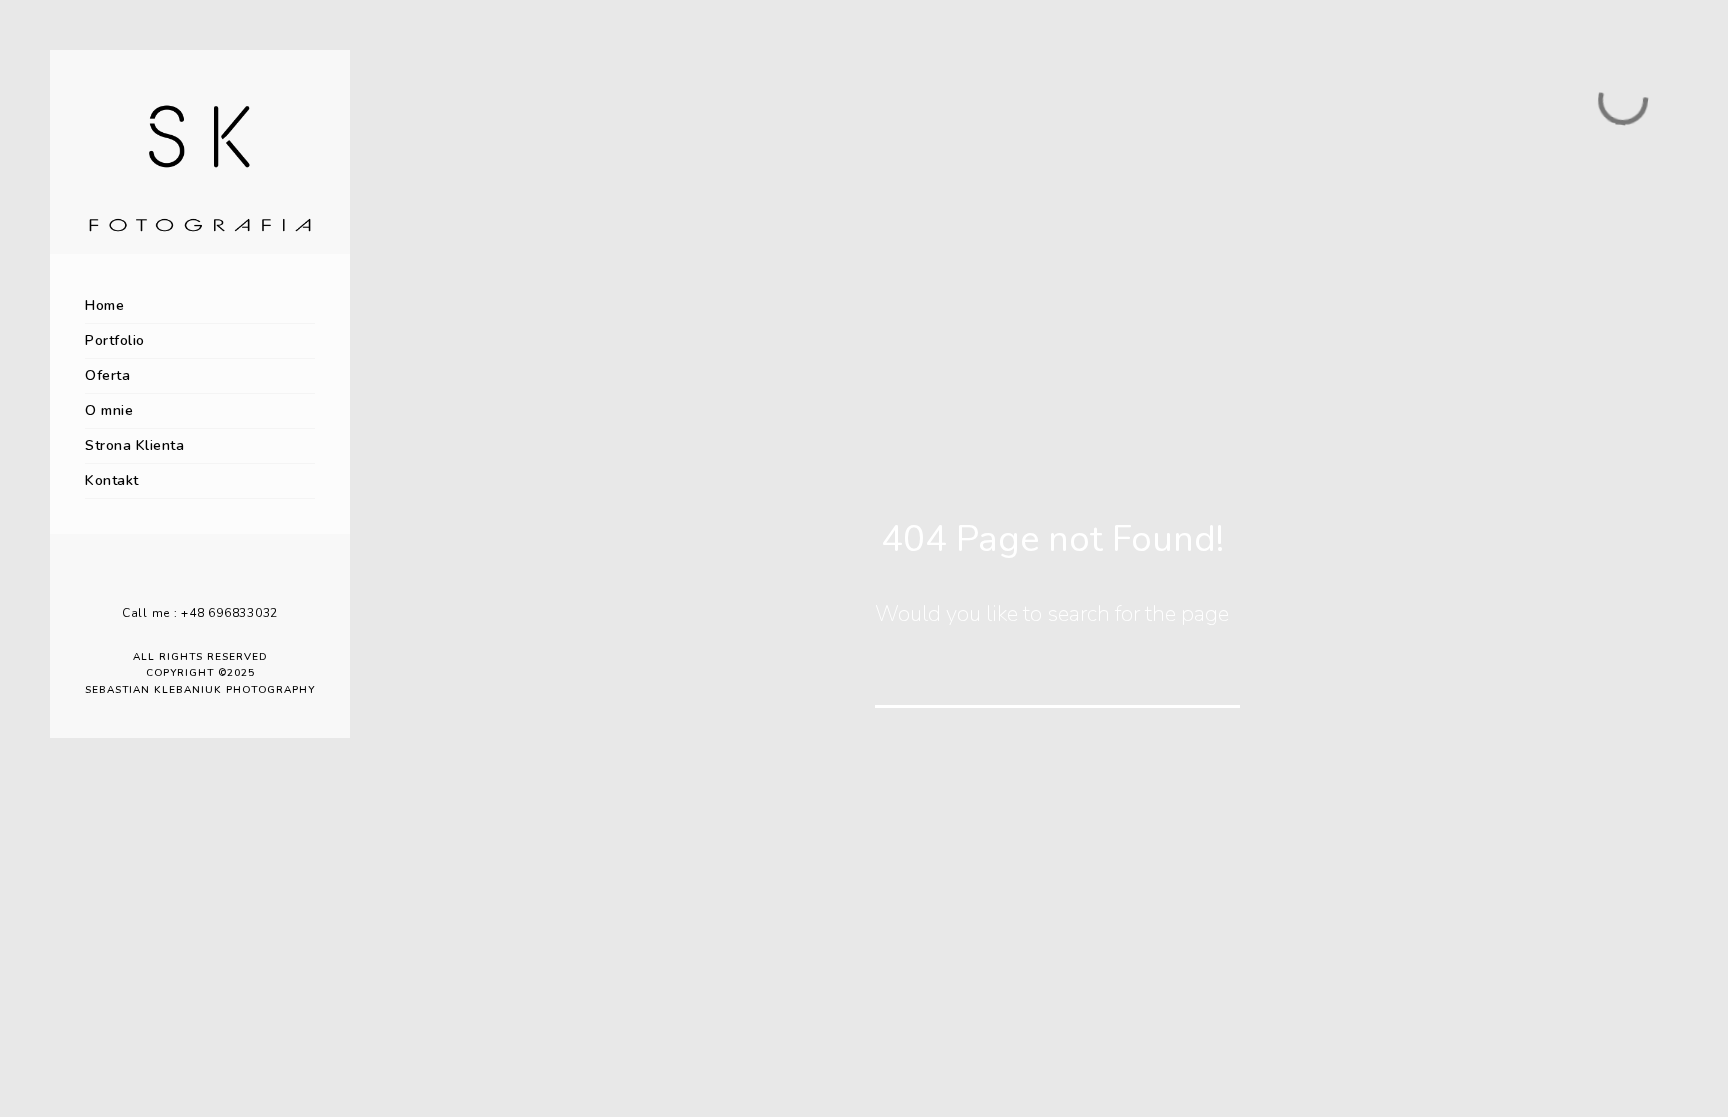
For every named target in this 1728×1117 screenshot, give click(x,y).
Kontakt (112, 480)
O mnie (109, 410)
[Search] (1211, 679)
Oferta (107, 375)
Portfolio (115, 340)
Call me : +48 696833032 (200, 613)
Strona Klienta (134, 445)
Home (104, 305)
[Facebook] (185, 580)
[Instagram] (215, 580)
